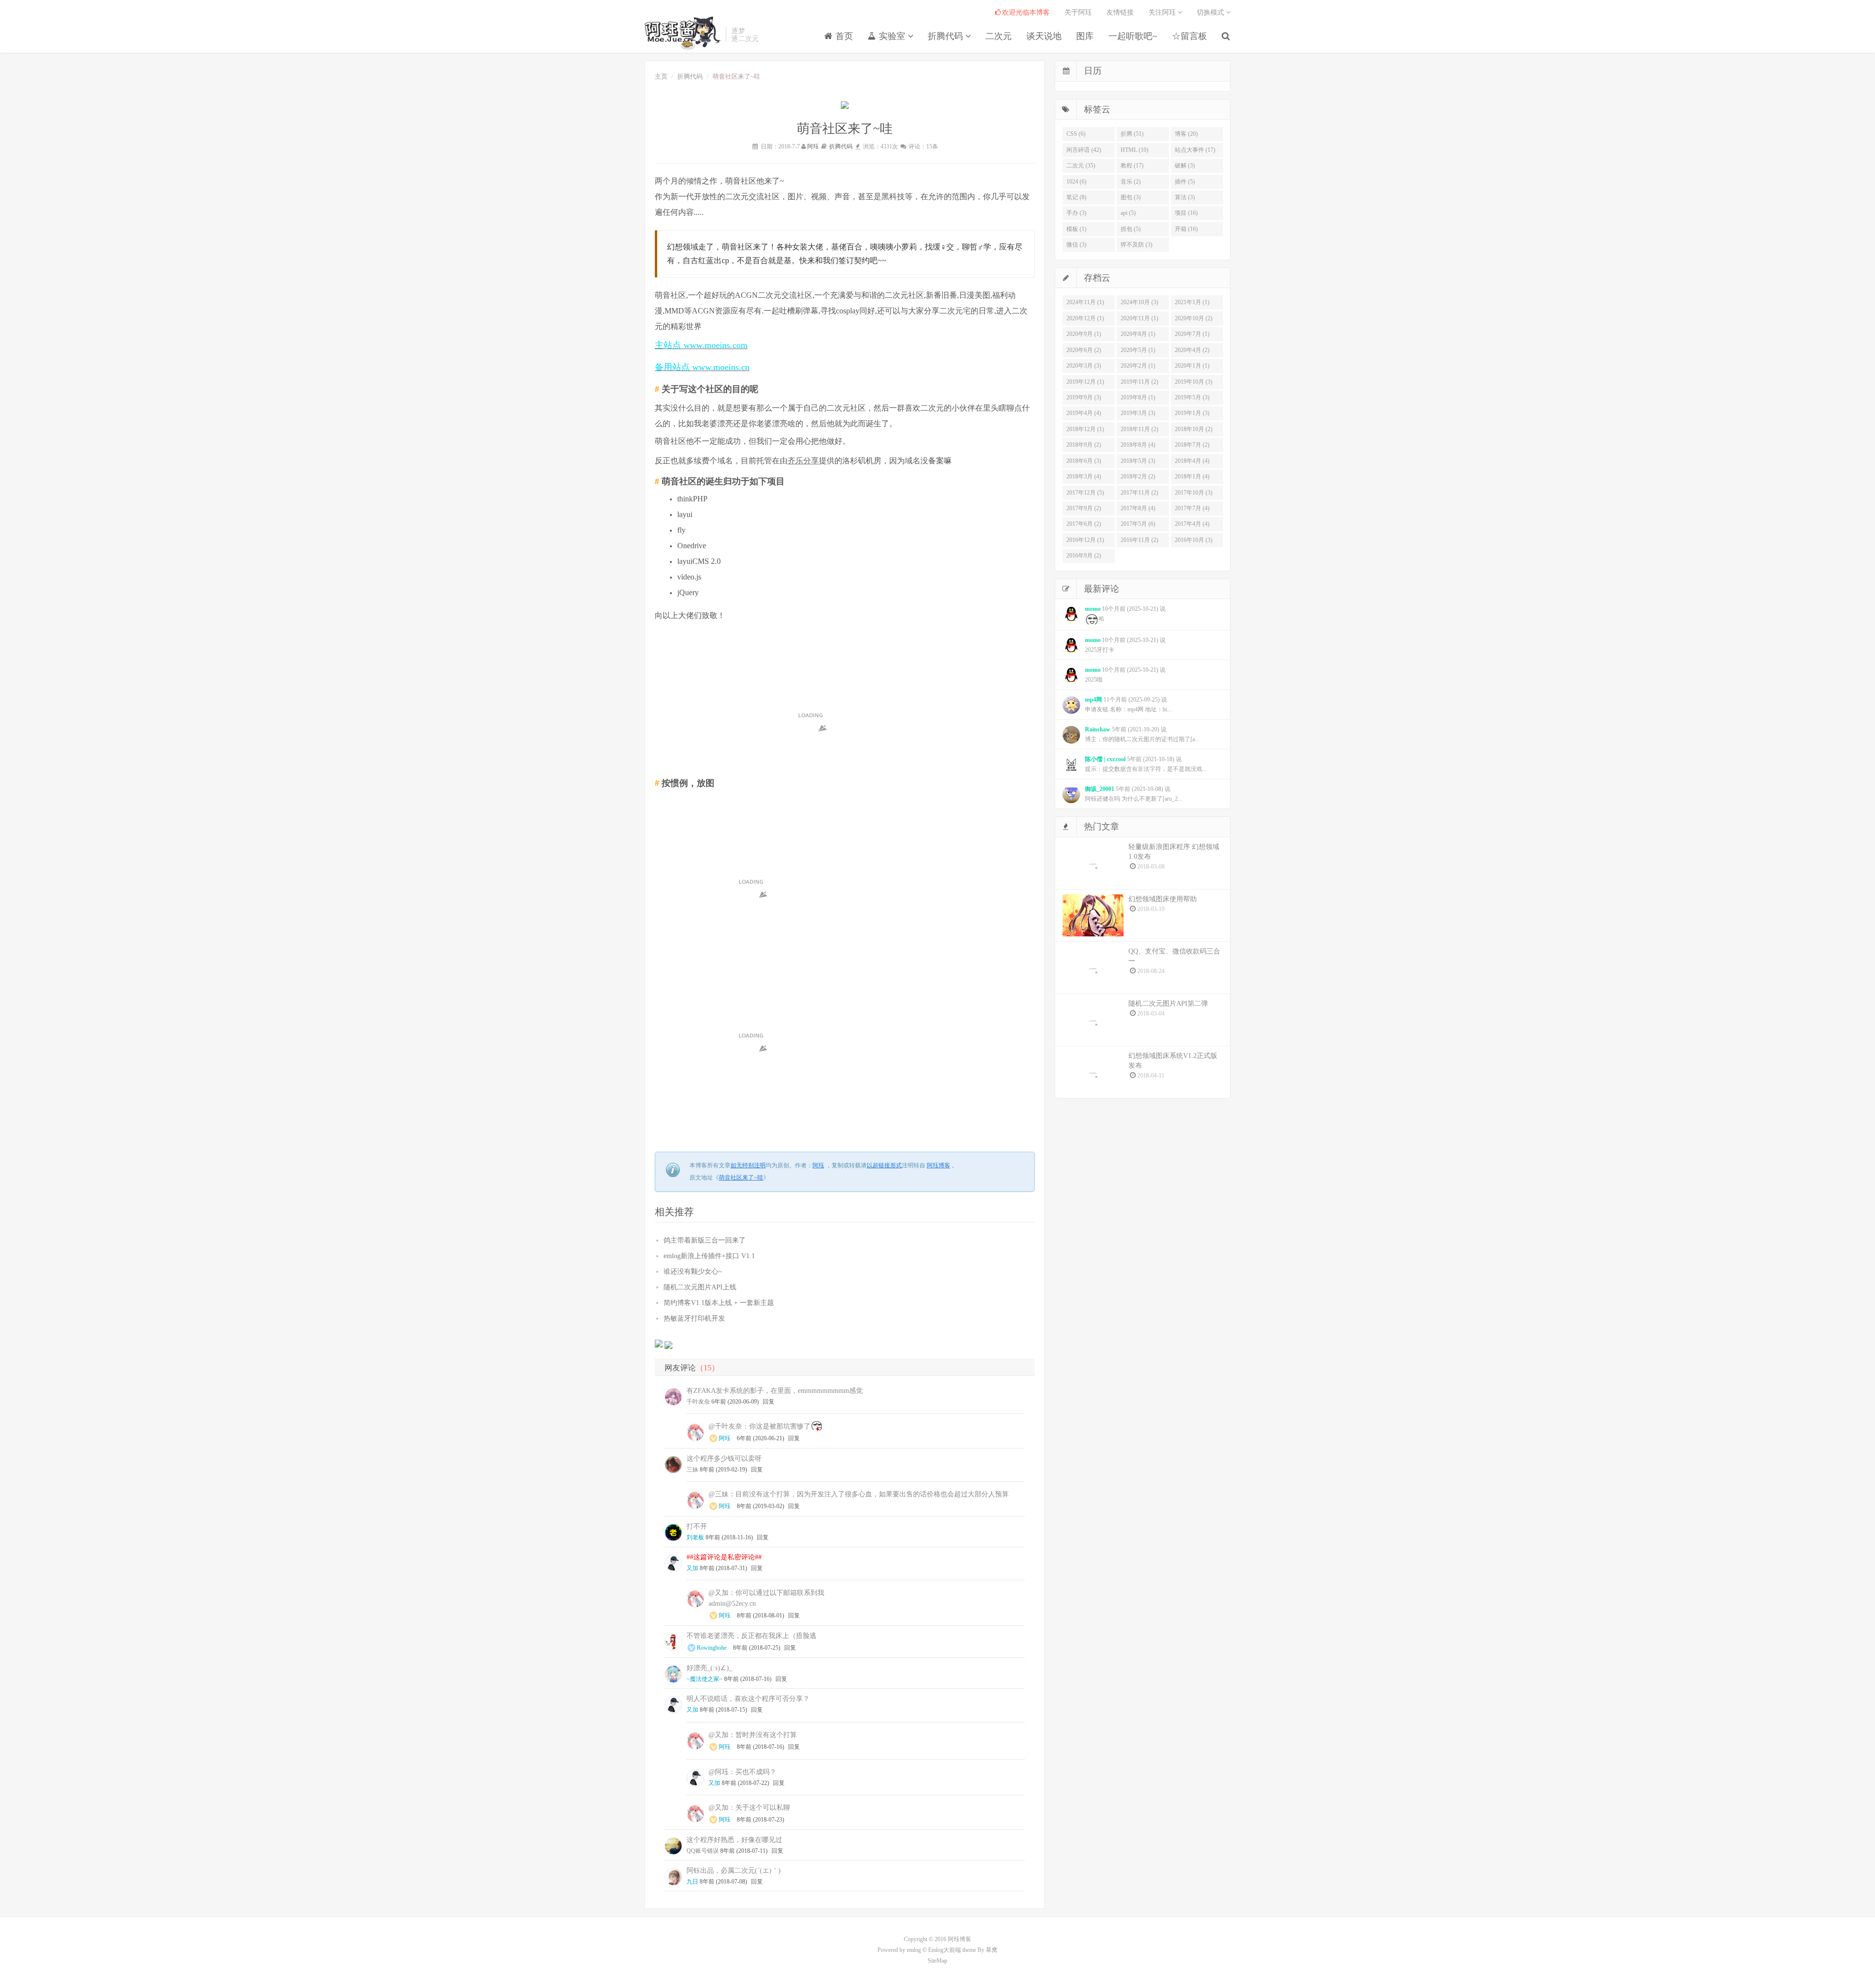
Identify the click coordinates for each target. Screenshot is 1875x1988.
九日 (692, 1882)
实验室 (892, 36)
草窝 (992, 1950)
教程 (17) (1132, 166)
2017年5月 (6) (1138, 524)
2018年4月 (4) (1192, 461)
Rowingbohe (712, 1648)
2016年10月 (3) (1194, 540)
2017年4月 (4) (1192, 524)
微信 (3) (1076, 245)
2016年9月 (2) (1084, 556)
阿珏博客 (938, 1165)
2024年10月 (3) (1139, 302)
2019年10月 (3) (1194, 382)
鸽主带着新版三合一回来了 (705, 1240)
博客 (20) (1186, 134)
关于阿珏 (1078, 12)
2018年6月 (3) (1084, 461)
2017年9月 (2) (1084, 508)
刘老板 (695, 1537)
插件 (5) (1185, 182)
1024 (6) (1076, 182)
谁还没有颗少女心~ (693, 1272)
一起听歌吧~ (1133, 36)
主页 (661, 76)
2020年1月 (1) (1192, 366)
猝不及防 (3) (1136, 245)
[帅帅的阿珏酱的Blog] (683, 33)
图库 (1085, 36)
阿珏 (813, 146)
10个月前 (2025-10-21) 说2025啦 (1125, 675)
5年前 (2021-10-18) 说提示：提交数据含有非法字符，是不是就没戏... (1146, 764)
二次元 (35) (1081, 166)
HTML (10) (1135, 150)
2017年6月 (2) (1084, 524)
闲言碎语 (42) (1084, 150)
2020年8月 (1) (1138, 334)
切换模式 (1211, 12)
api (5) (1128, 213)
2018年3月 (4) (1084, 476)
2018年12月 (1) (1085, 429)
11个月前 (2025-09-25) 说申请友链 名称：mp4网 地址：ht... (1128, 704)
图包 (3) (1131, 197)
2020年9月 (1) (1084, 334)
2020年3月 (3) (1084, 366)
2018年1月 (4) (1192, 476)
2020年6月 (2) (1084, 350)
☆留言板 (1189, 36)
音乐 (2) (1131, 182)
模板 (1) (1076, 229)
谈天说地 (1044, 36)
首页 (843, 36)
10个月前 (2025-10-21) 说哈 (1125, 614)
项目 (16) (1186, 213)
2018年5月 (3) (1138, 461)
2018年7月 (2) (1192, 445)
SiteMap (937, 1961)
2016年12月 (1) (1085, 540)
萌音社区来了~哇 (741, 1178)
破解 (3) (1185, 166)
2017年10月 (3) (1194, 493)
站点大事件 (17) (1195, 150)
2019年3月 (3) (1138, 413)
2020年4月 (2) (1192, 350)
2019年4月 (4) (1084, 413)
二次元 (999, 36)
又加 (692, 1568)
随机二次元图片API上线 (700, 1287)
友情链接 (1120, 12)
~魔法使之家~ (705, 1679)
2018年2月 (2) (1138, 476)
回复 (769, 1402)
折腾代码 (947, 36)
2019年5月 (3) (1192, 397)
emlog (914, 1950)
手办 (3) (1076, 213)
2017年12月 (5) (1085, 493)
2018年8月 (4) (1138, 445)
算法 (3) (1185, 197)
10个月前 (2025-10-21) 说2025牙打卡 (1125, 645)
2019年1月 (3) (1192, 413)
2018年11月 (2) (1139, 429)
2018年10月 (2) (1194, 429)
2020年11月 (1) (1139, 318)
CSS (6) (1076, 134)
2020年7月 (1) (1192, 334)
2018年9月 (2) (1084, 445)
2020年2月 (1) (1138, 366)
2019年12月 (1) (1085, 382)
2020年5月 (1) (1138, 350)
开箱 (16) (1186, 229)
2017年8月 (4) (1138, 508)
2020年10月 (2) (1194, 318)
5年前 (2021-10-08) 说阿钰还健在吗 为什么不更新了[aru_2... (1134, 794)
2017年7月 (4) (1192, 508)
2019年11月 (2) (1139, 382)
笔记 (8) (1076, 197)
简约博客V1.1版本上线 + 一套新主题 (719, 1303)
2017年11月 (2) (1139, 493)
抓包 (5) (1131, 229)
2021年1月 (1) (1192, 302)
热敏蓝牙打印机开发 (694, 1318)
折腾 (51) (1132, 134)
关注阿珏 (1163, 12)
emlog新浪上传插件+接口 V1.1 (709, 1256)
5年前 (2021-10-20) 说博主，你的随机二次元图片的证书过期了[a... (1142, 734)
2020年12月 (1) (1085, 318)
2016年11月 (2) (1139, 540)
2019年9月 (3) (1084, 397)
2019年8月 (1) (1138, 397)
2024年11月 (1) (1085, 302)
